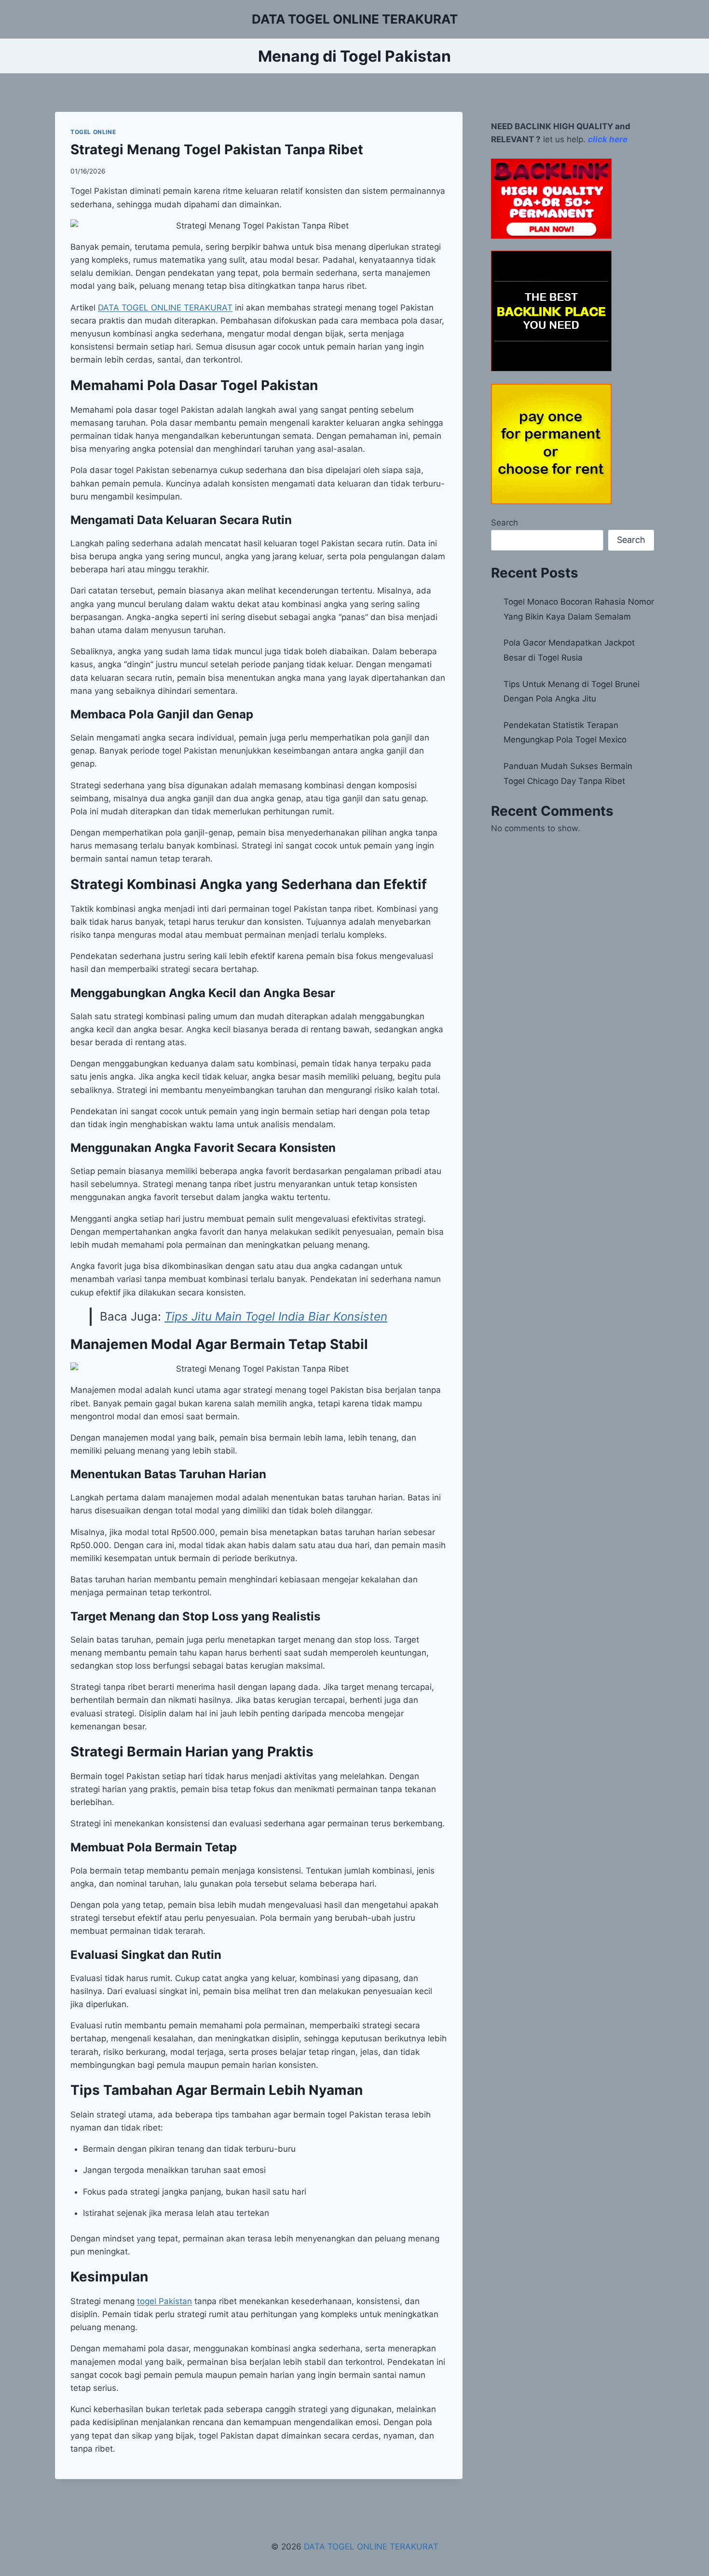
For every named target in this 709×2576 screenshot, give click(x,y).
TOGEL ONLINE (93, 132)
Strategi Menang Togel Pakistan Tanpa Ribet (217, 149)
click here (608, 139)
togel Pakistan (164, 2301)
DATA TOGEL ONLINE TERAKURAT (371, 2547)
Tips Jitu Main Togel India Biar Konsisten (276, 1316)
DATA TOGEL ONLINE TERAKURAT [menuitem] (165, 308)
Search (504, 523)
